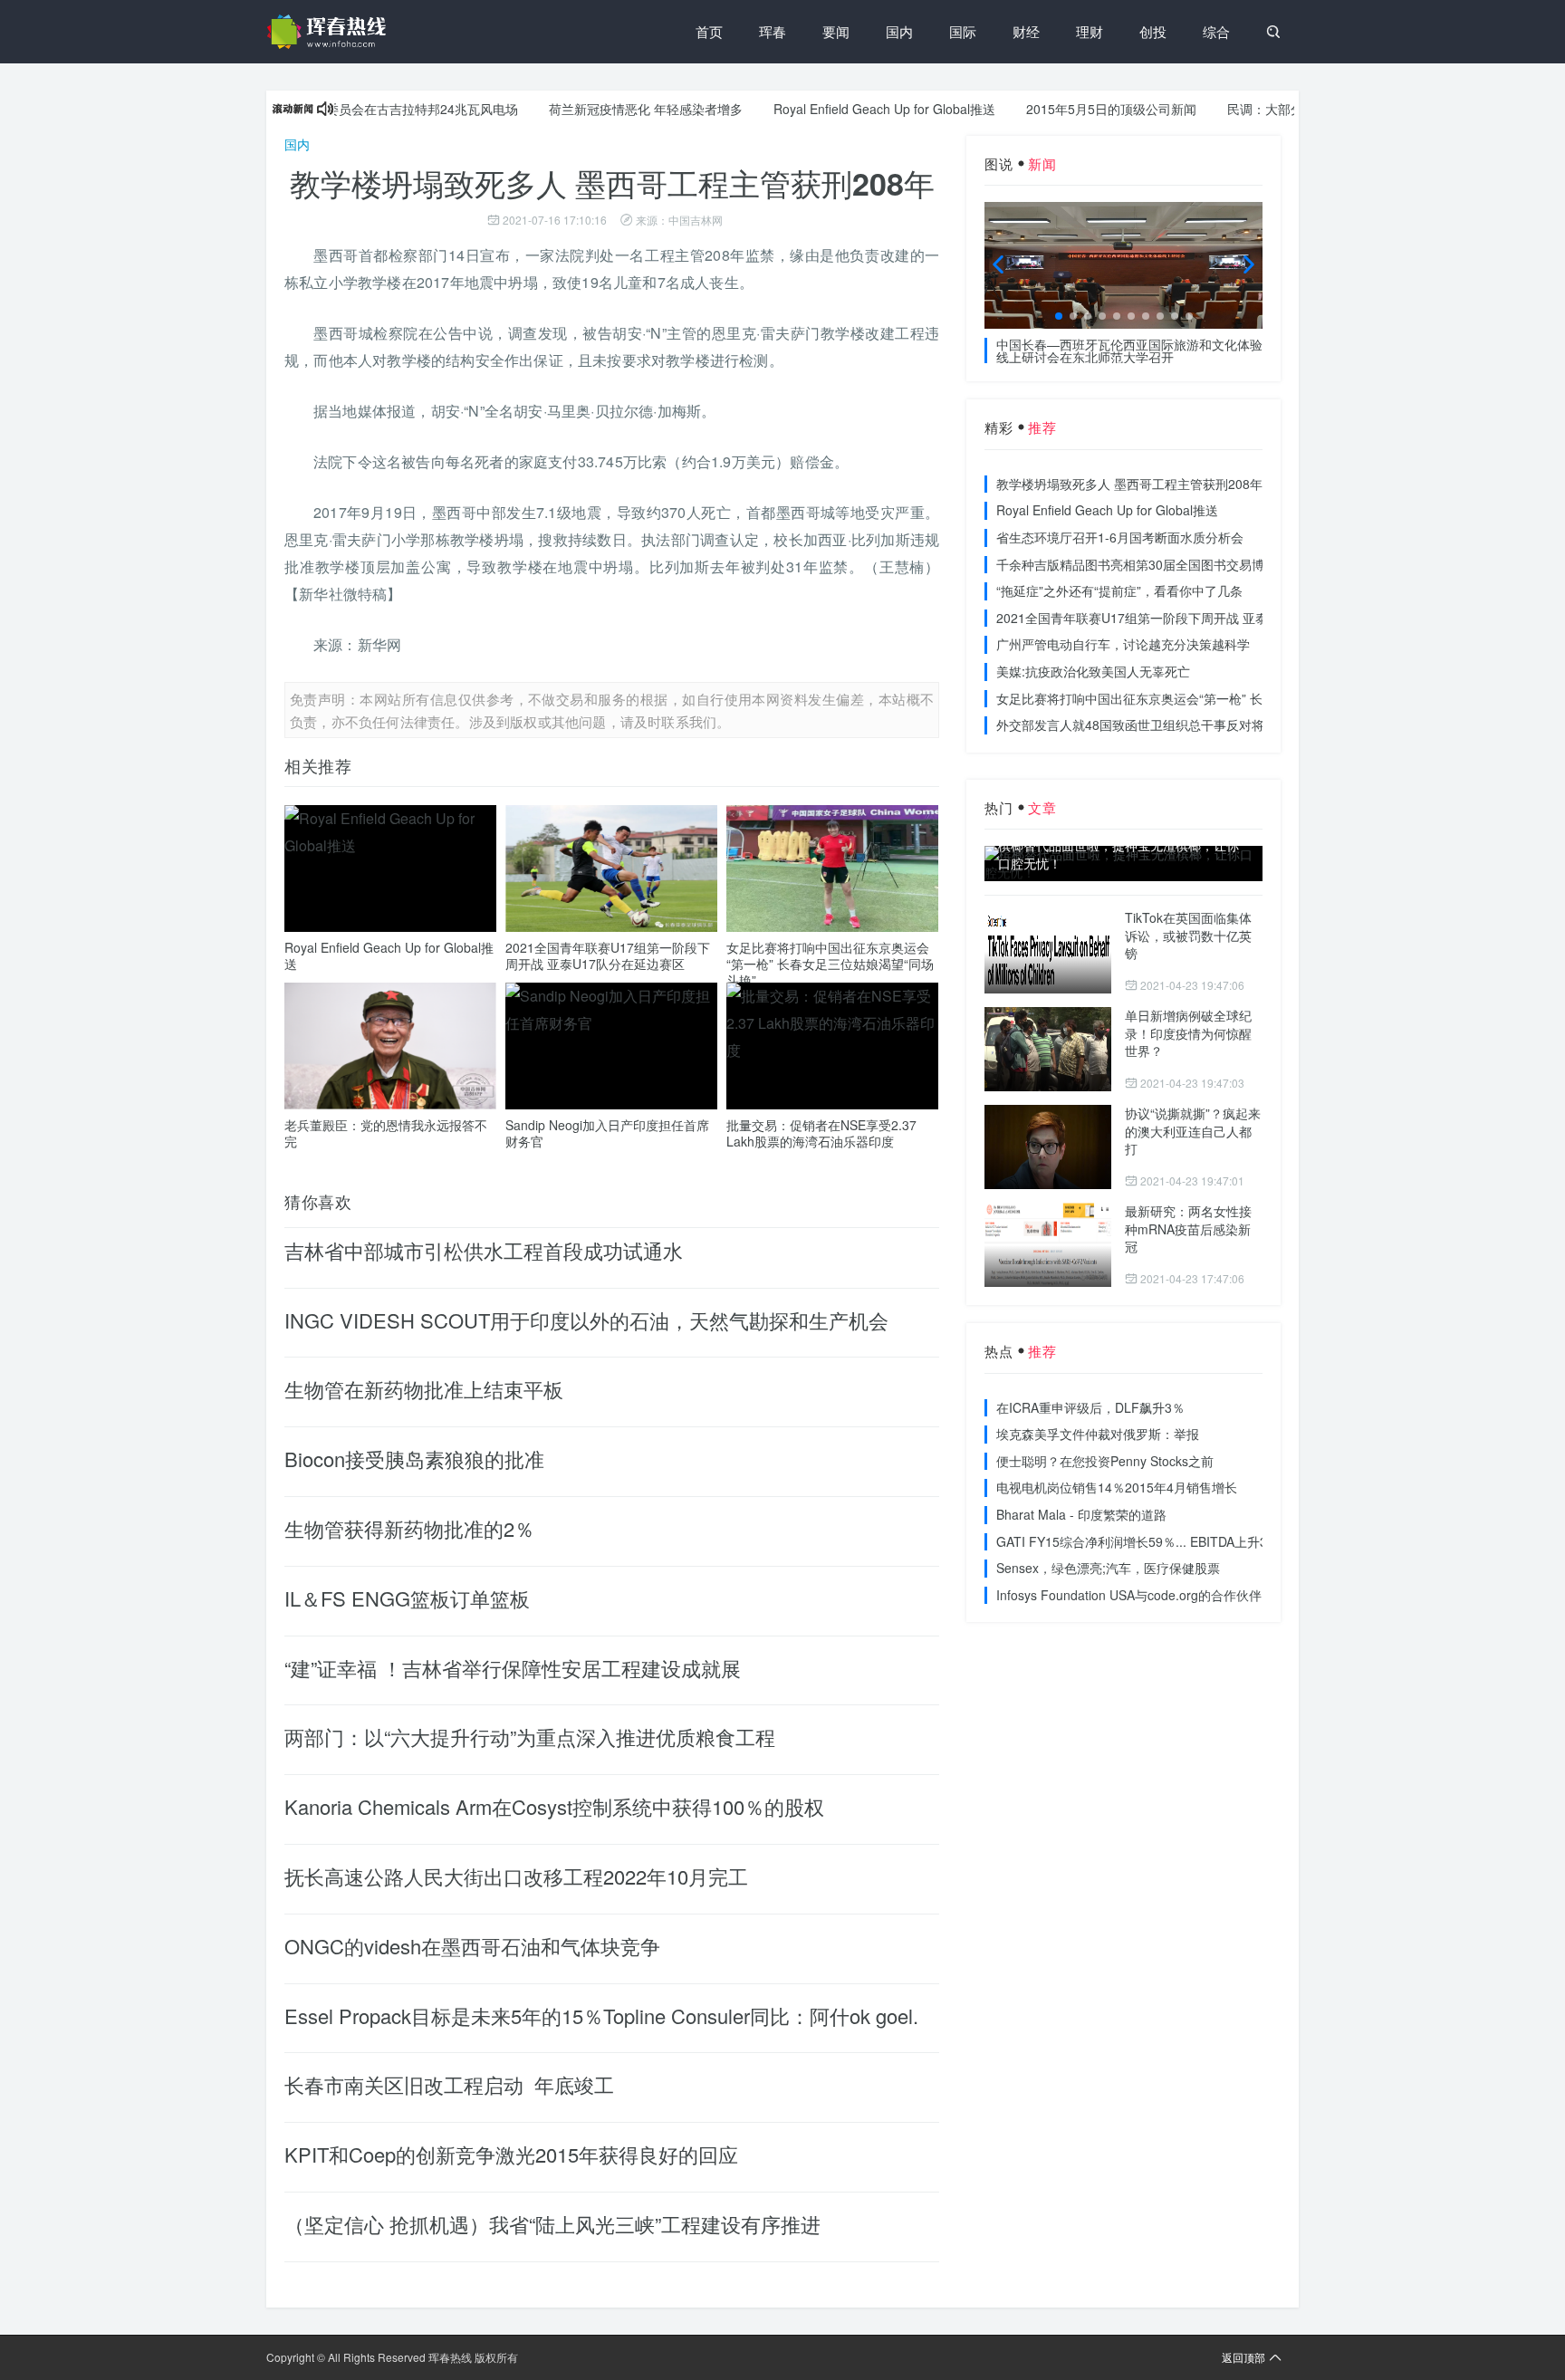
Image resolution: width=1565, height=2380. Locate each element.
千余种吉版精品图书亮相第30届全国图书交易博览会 (1143, 564)
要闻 (836, 31)
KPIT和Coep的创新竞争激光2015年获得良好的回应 (511, 2154)
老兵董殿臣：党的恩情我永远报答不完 (386, 1133)
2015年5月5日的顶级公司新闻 (1064, 109)
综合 (1216, 31)
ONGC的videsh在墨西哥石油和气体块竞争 (472, 1946)
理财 (1090, 31)
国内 (899, 31)
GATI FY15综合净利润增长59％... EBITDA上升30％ (1142, 1541)
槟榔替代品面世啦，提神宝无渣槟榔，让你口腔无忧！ (1119, 854)
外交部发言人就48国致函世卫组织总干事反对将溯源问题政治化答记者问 (1200, 725)
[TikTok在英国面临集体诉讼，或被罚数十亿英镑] (1048, 951)
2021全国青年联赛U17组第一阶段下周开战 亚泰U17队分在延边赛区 (608, 955)
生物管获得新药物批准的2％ (409, 1528)
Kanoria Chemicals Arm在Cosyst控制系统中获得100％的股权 (554, 1806)
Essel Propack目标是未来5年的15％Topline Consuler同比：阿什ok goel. (601, 2015)
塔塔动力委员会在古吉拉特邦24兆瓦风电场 (350, 109)
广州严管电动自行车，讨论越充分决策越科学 (1123, 644)
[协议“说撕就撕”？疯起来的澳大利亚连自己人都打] (1048, 1147)
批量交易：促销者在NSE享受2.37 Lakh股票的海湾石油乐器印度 (821, 1133)
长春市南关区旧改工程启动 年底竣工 (449, 2084)
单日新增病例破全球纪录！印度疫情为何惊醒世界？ (1188, 1033)
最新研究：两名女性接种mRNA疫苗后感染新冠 (1188, 1228)
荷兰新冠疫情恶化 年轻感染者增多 (599, 109)
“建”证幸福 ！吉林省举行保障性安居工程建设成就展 (513, 1668)
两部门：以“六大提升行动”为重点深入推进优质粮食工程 (530, 1737)
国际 (963, 31)
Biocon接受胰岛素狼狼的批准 (414, 1459)
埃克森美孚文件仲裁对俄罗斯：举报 (1098, 1434)
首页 (709, 31)
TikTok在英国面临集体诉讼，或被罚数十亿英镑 (1188, 935)
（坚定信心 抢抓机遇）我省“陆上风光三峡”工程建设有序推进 (552, 2224)
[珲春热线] (330, 32)
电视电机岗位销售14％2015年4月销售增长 (1117, 1487)
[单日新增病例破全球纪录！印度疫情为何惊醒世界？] (1048, 1049)
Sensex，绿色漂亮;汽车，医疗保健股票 (1108, 1568)
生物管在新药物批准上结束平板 (424, 1389)
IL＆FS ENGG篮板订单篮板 (407, 1598)
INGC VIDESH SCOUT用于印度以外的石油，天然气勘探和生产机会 (586, 1320)
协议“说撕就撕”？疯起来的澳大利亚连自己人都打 (1193, 1131)
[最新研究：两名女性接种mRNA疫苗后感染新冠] (1048, 1245)
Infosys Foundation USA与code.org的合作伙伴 (1129, 1595)
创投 (1153, 31)
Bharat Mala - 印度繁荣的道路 (1081, 1514)
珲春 (773, 31)
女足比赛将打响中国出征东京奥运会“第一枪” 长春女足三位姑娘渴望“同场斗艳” (830, 964)
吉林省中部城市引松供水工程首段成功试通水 (484, 1250)
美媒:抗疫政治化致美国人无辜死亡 (1093, 671)
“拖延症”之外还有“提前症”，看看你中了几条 (1119, 590)
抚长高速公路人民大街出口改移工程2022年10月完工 (516, 1876)
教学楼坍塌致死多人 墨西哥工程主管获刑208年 (1129, 484)
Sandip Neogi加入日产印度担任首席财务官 (607, 1133)
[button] (1059, 316)
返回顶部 (1243, 2357)
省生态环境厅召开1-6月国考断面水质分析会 (1120, 537)
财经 (1026, 31)
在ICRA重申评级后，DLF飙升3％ (1090, 1407)
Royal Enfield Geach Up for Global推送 (837, 109)
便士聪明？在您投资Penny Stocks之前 (1105, 1461)
